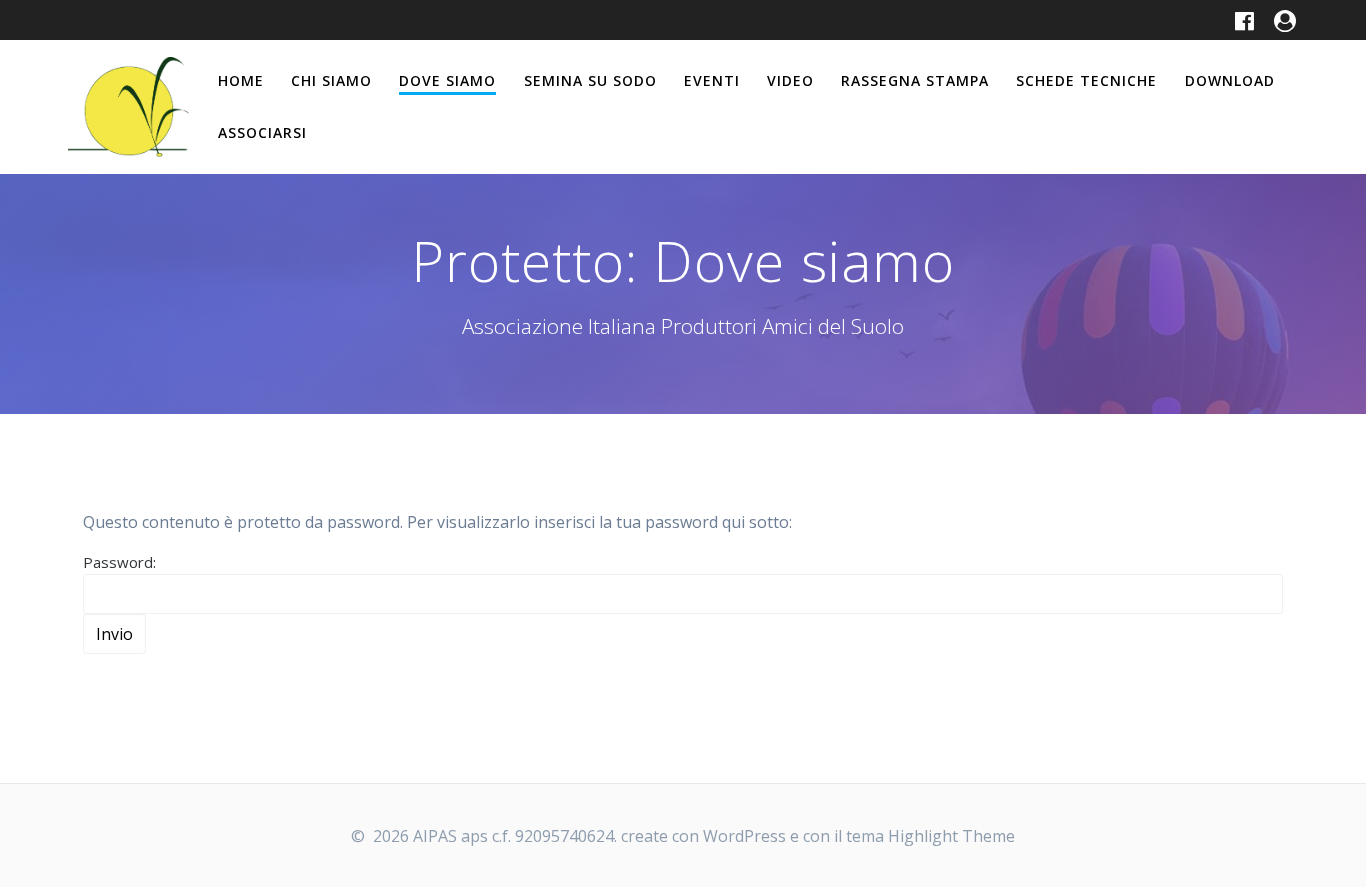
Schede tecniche (1086, 80)
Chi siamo (331, 80)
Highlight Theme (951, 836)
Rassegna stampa (915, 80)
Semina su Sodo (590, 80)
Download (1230, 80)
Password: (119, 562)
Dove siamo (447, 80)
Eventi (712, 80)
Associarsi (262, 132)
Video (790, 80)
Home (241, 80)
